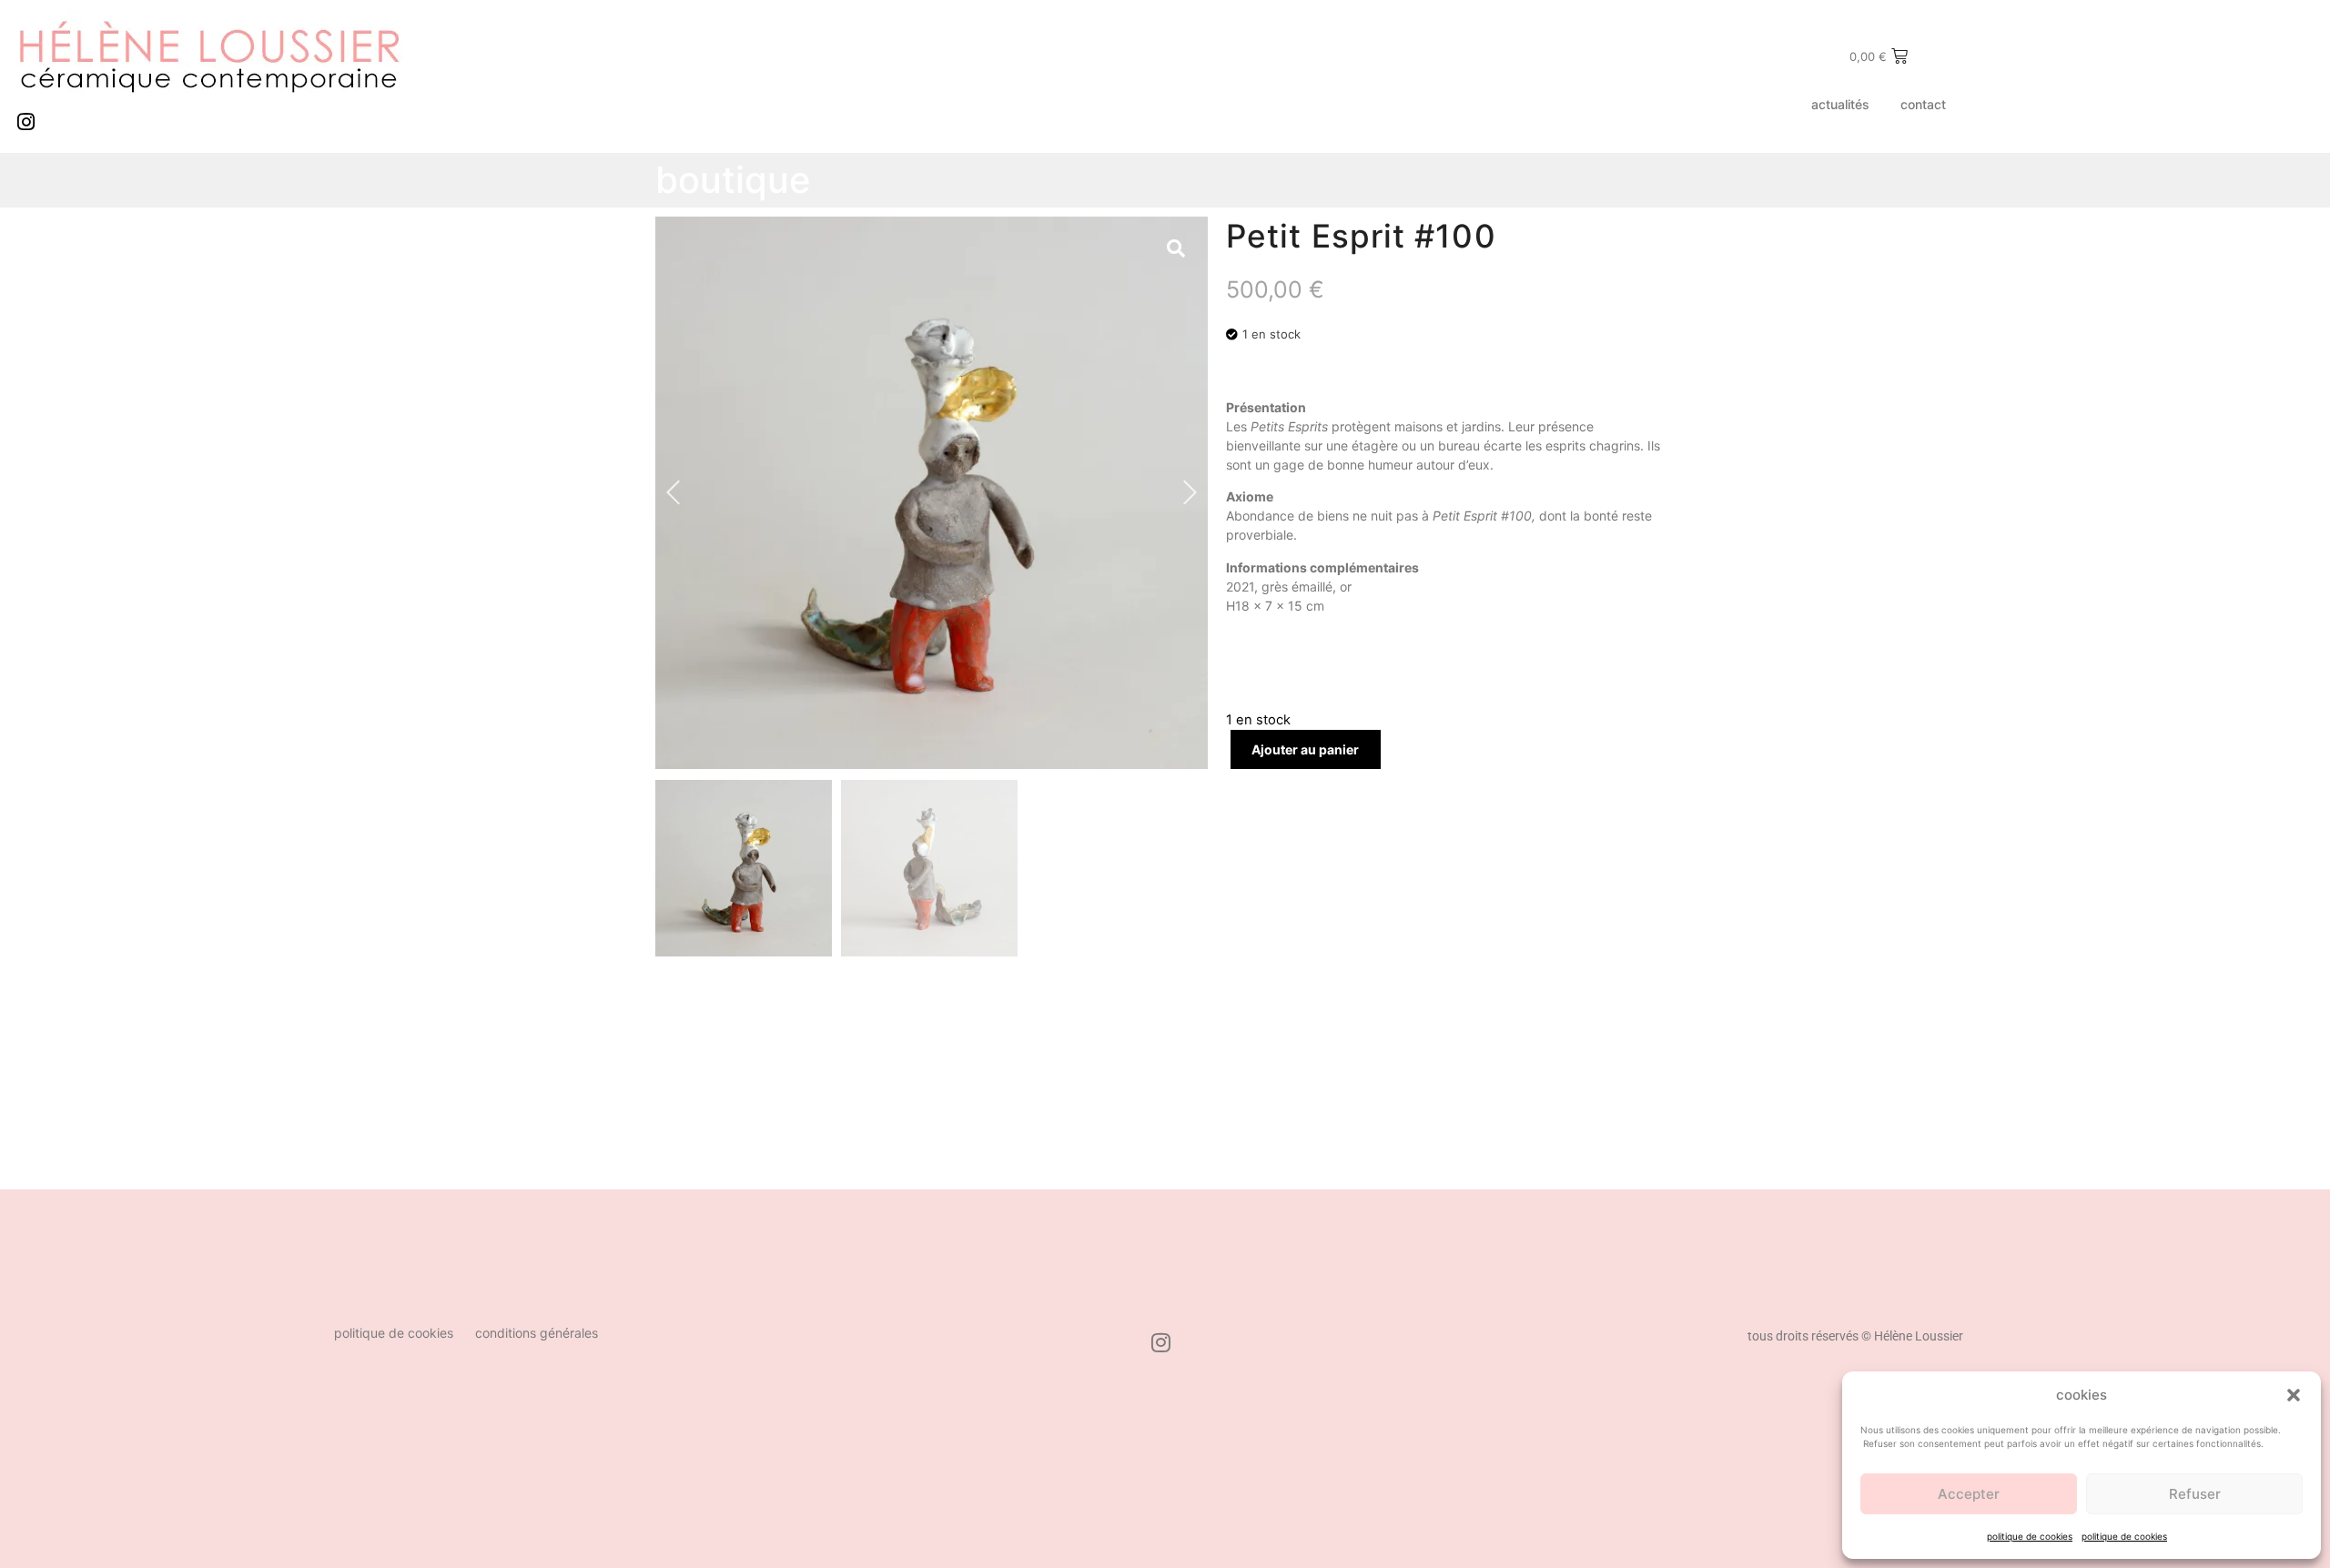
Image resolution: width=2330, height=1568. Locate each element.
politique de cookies (2030, 1536)
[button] (2294, 1395)
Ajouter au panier (1305, 749)
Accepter (1969, 1494)
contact (1923, 104)
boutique (733, 180)
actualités (1840, 104)
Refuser (2195, 1494)
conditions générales (537, 1333)
